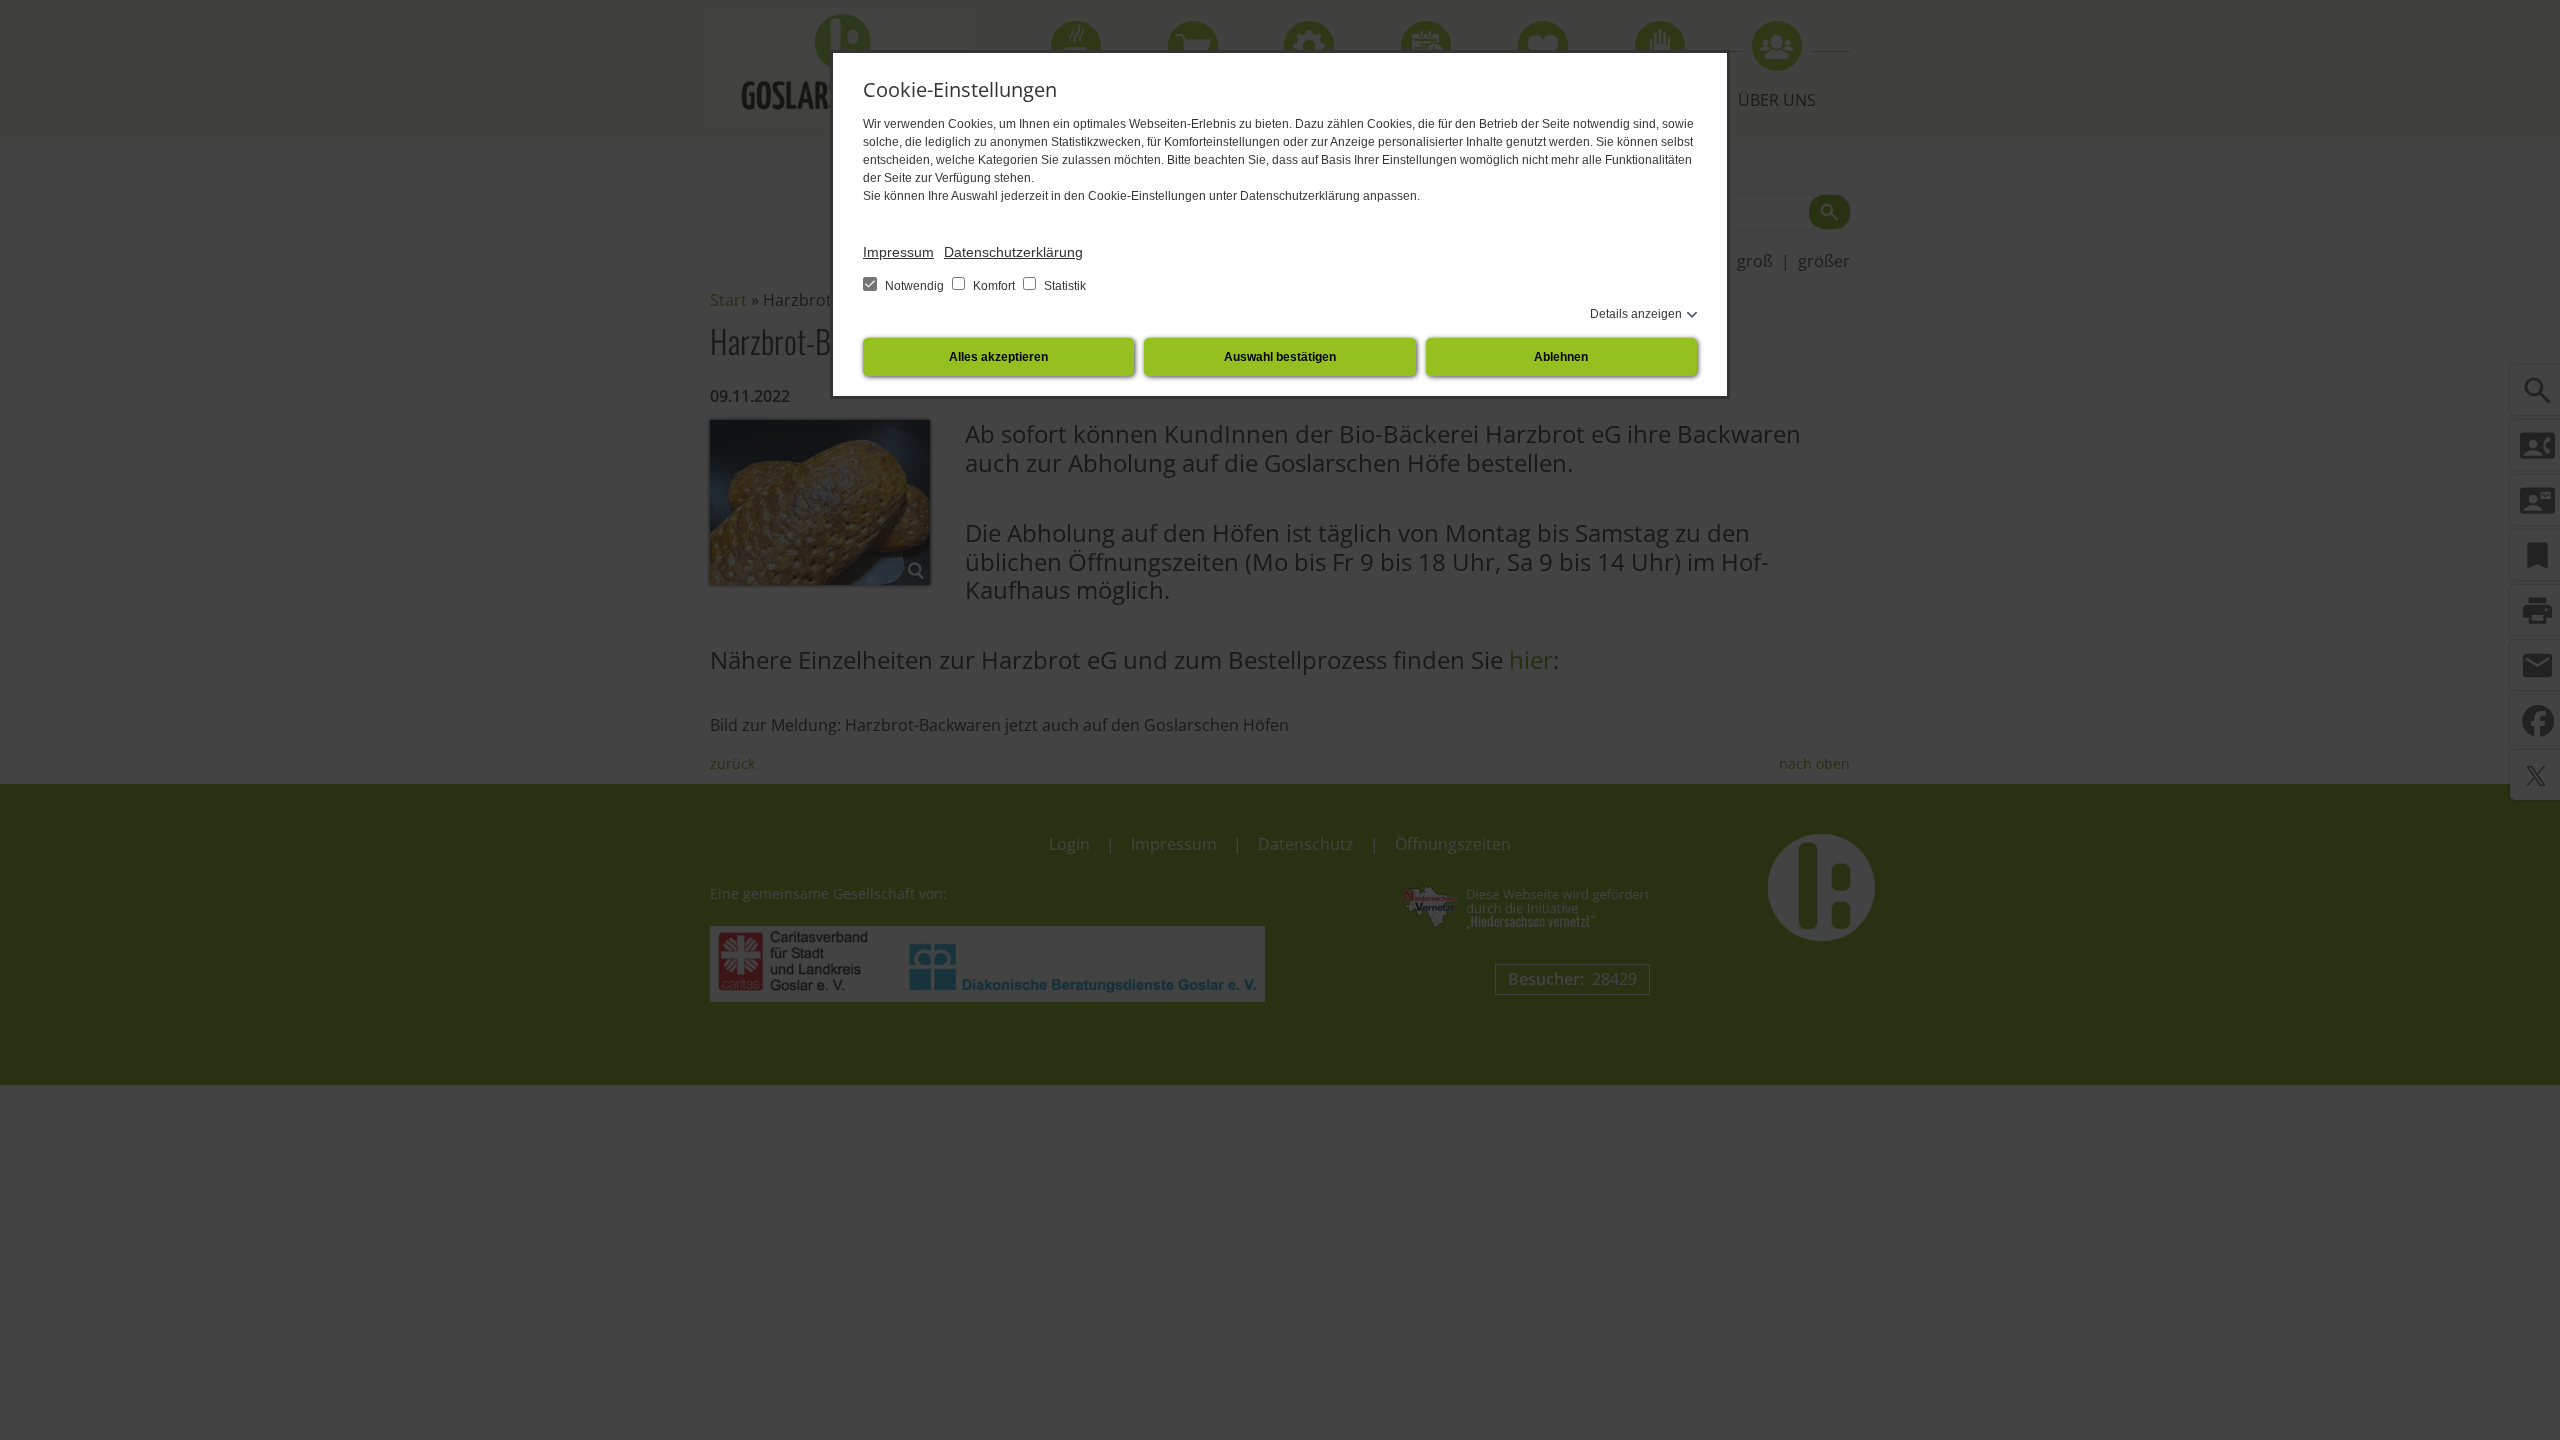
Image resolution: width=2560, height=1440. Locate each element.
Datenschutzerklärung (1013, 252)
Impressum (898, 252)
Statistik (1063, 286)
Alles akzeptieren (998, 357)
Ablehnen (1561, 357)
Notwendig (914, 286)
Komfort (994, 286)
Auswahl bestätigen (1280, 357)
